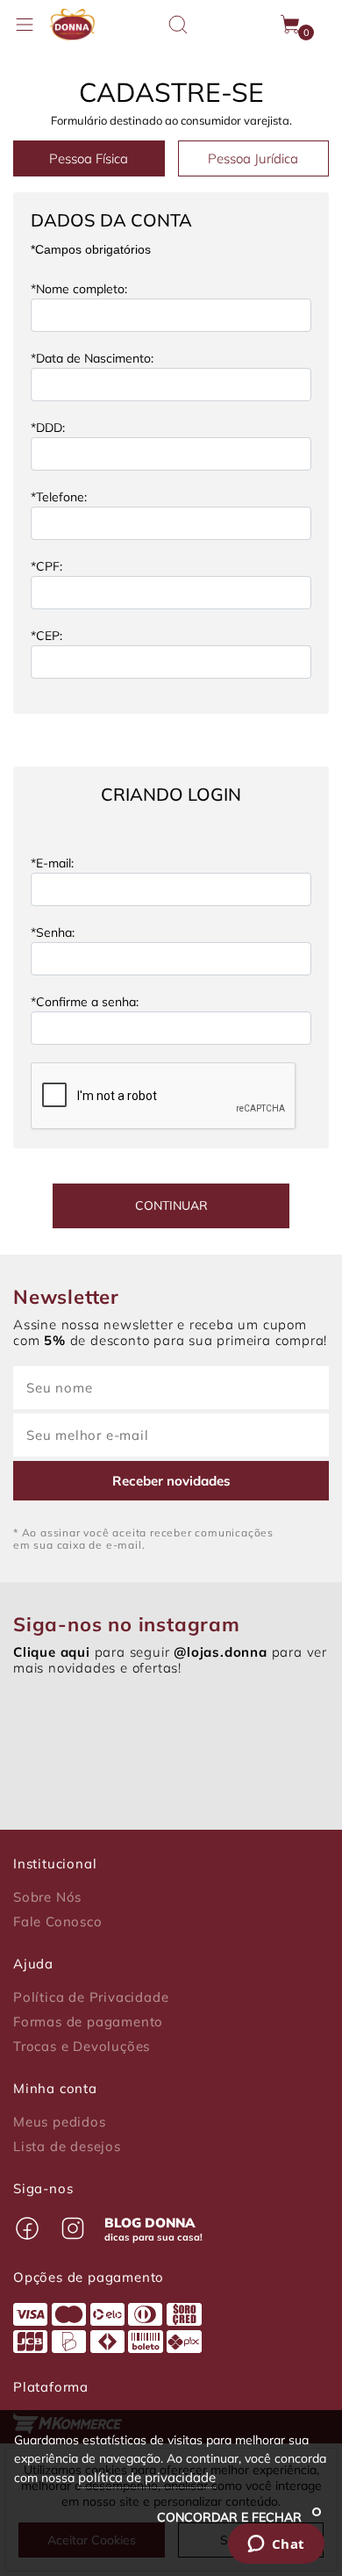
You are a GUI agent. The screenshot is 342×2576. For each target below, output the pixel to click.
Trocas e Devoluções (82, 2047)
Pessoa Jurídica (253, 158)
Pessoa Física (89, 158)
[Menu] (25, 25)
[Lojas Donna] (72, 25)
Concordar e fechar (231, 2517)
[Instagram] (73, 2228)
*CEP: (46, 636)
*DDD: (48, 428)
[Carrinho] (291, 25)
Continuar (171, 1205)
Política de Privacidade (91, 1997)
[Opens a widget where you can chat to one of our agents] (276, 2545)
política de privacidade (147, 2477)
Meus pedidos (60, 2122)
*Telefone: (59, 497)
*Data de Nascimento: (92, 358)
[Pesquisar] (178, 25)
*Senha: (53, 932)
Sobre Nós (47, 1897)
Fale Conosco (58, 1922)
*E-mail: (52, 863)
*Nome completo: (79, 289)
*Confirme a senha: (85, 1002)
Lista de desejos (67, 2147)
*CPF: (46, 566)
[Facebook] (27, 2228)
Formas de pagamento (88, 2022)
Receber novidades (171, 1481)
